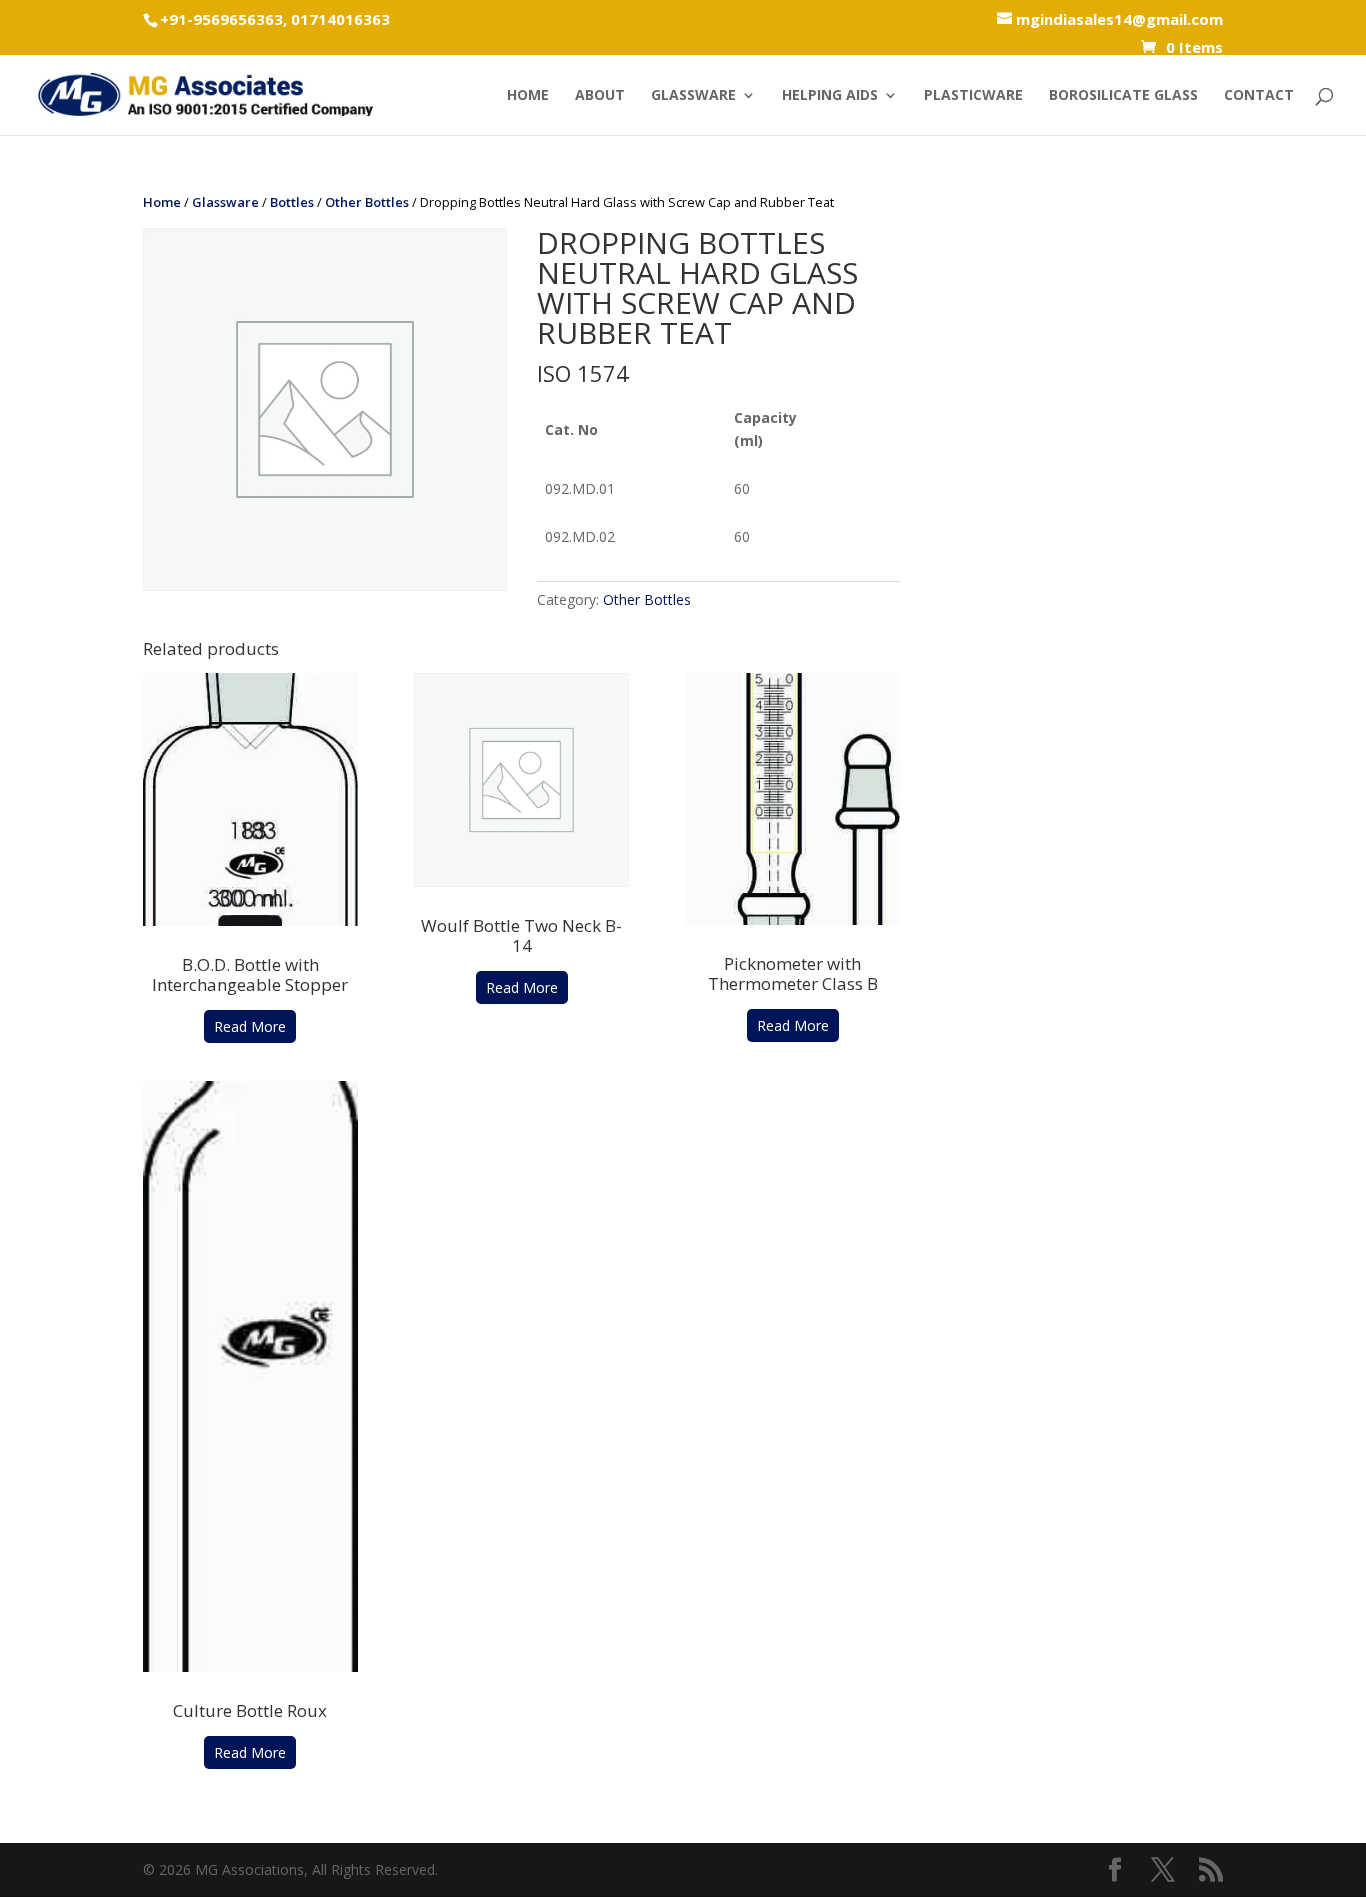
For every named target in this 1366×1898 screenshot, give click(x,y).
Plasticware (973, 96)
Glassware (693, 96)
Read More (250, 1026)
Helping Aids (830, 96)
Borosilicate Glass (1123, 96)
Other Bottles (367, 202)
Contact (1259, 96)
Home (528, 96)
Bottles (292, 202)
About (600, 96)
